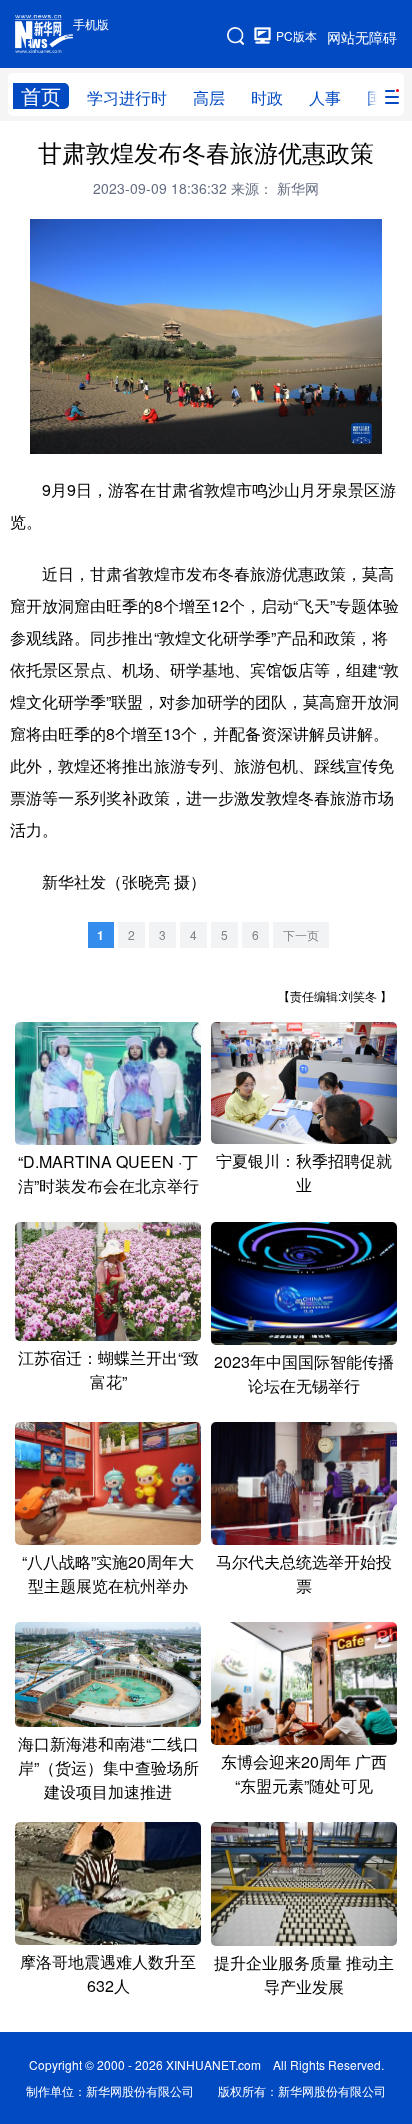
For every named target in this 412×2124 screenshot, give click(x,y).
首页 (41, 96)
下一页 (301, 934)
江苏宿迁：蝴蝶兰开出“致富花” (108, 1369)
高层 (209, 97)
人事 (325, 97)
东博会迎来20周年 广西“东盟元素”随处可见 (304, 1773)
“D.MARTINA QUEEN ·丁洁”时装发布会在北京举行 (108, 1173)
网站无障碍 (362, 37)
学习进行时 (127, 97)
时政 (267, 97)
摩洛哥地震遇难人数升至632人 (108, 1973)
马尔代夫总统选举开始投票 (304, 1573)
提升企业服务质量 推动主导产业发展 (304, 1974)
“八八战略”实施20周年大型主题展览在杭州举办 (108, 1573)
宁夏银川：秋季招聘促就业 (304, 1172)
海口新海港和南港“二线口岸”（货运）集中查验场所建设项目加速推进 (108, 1767)
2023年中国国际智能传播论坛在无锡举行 (304, 1373)
